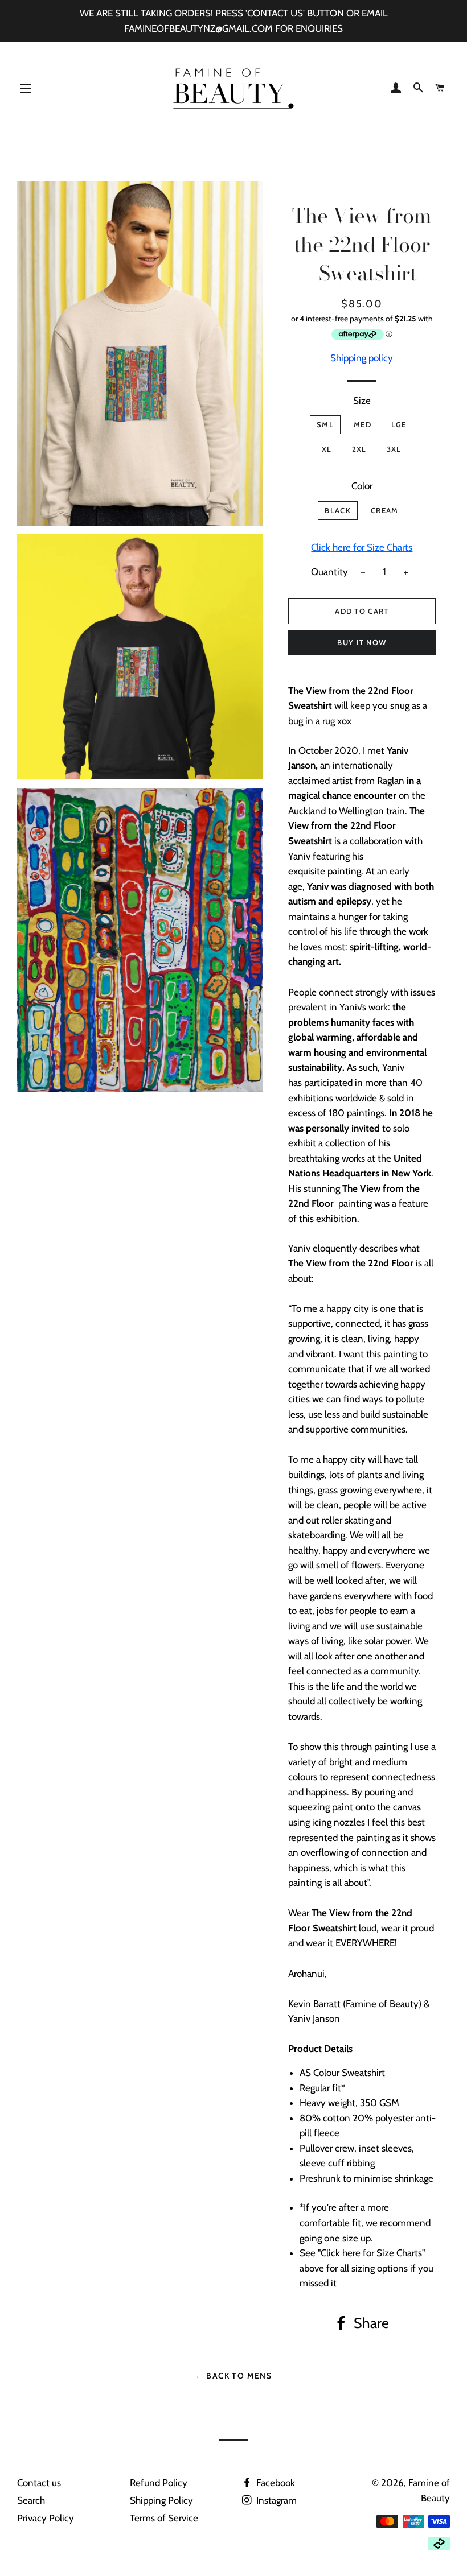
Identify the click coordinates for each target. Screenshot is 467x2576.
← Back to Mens (234, 2376)
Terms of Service (164, 2518)
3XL (394, 449)
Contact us (39, 2483)
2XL (359, 449)
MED (362, 424)
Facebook (275, 2483)
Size (362, 401)
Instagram (275, 2500)
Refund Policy (159, 2483)
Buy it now (362, 642)
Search (31, 2500)
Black (338, 510)
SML (325, 424)
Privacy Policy (46, 2518)
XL (327, 449)
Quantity (329, 572)
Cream (385, 510)
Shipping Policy (161, 2500)
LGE (399, 424)
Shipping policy (362, 358)
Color (362, 486)
